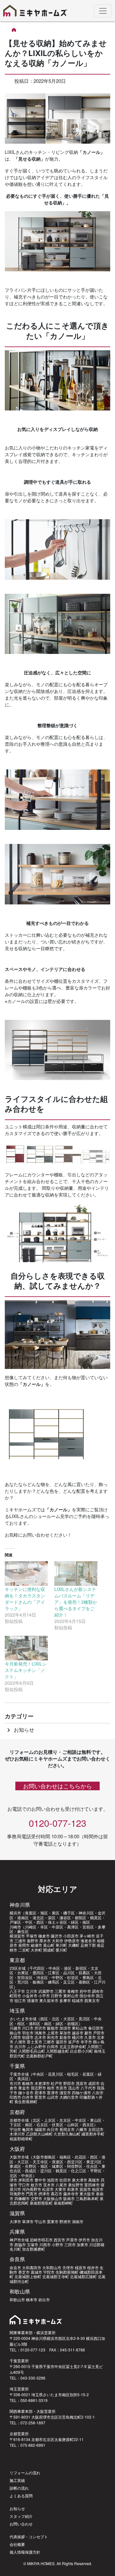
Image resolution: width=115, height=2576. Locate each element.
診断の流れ (19, 2488)
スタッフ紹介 (21, 2516)
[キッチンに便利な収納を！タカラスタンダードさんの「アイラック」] (26, 1574)
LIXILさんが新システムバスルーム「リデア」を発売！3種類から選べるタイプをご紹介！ (76, 1602)
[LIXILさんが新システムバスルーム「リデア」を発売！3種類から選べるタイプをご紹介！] (76, 1574)
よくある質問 (21, 2496)
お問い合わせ (21, 2524)
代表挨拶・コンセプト (29, 2536)
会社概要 (17, 2544)
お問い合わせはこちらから (57, 1786)
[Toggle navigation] (103, 11)
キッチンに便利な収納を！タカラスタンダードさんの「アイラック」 (25, 1599)
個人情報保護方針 (25, 2552)
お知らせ (19, 1730)
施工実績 (17, 2480)
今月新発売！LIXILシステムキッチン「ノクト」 (26, 1670)
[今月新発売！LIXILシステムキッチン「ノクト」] (26, 1648)
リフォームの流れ (25, 2473)
